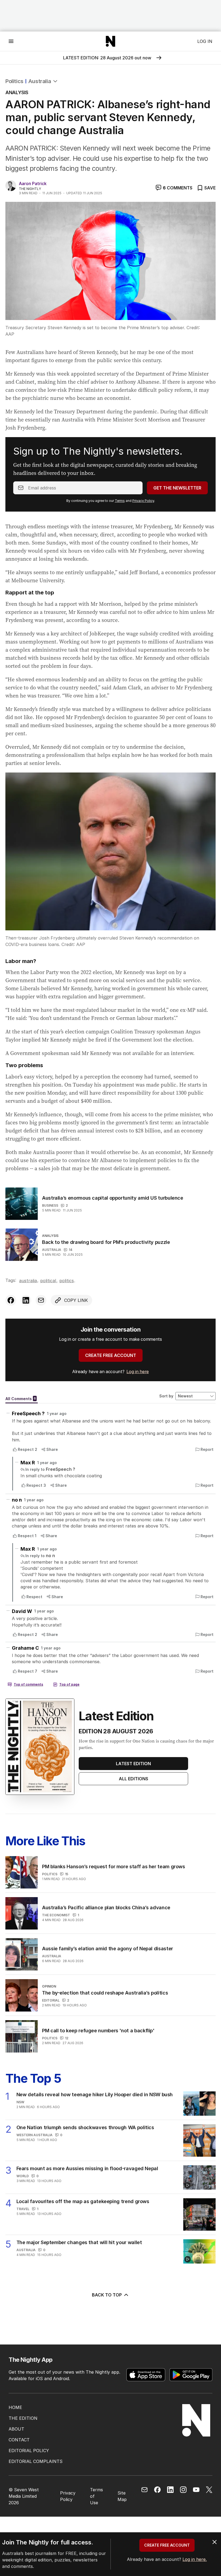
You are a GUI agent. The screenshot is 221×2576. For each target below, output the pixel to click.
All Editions (134, 1779)
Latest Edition (133, 1764)
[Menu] (11, 41)
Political (48, 1281)
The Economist (56, 1915)
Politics (14, 81)
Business (50, 1205)
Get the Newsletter (177, 488)
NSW (20, 2102)
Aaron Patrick (33, 183)
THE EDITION (23, 2418)
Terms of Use (96, 2496)
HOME (15, 2407)
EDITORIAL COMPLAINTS (36, 2461)
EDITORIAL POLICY (29, 2451)
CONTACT (19, 2440)
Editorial (51, 2000)
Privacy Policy (143, 501)
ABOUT (16, 2429)
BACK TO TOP (107, 2295)
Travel (23, 2209)
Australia (40, 81)
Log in (205, 41)
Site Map (122, 2496)
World (23, 2176)
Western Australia (34, 2135)
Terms (120, 501)
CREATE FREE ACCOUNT (111, 1355)
